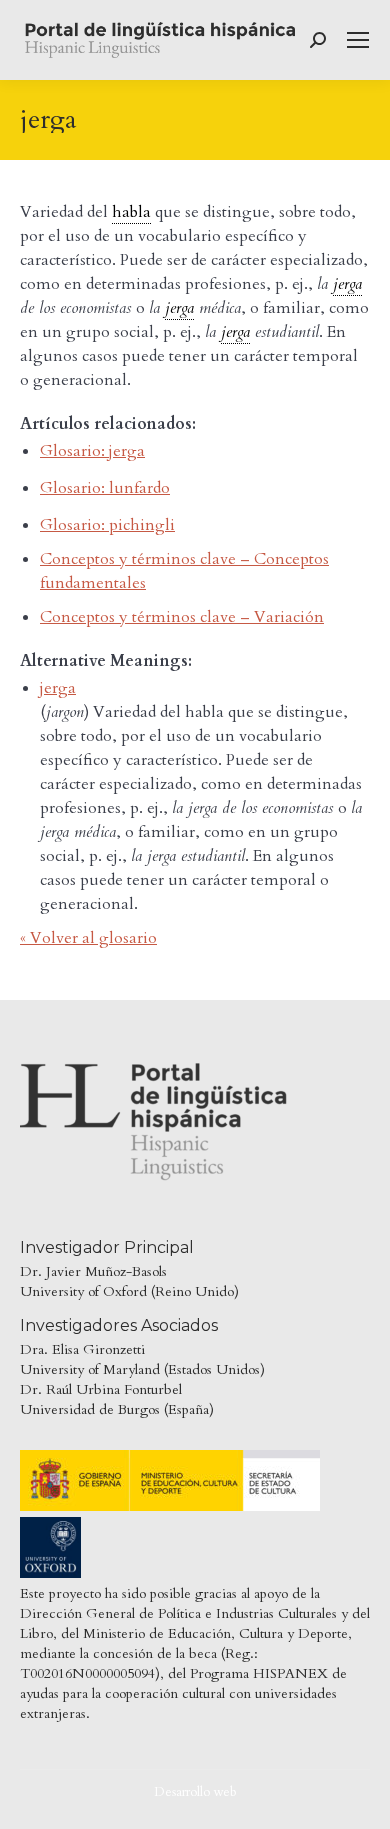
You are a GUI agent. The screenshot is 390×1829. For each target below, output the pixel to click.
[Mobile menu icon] (358, 40)
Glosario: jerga (92, 451)
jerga (58, 688)
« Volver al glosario (88, 938)
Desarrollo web (195, 1792)
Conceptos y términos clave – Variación (182, 617)
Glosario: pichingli (107, 525)
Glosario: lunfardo (105, 488)
